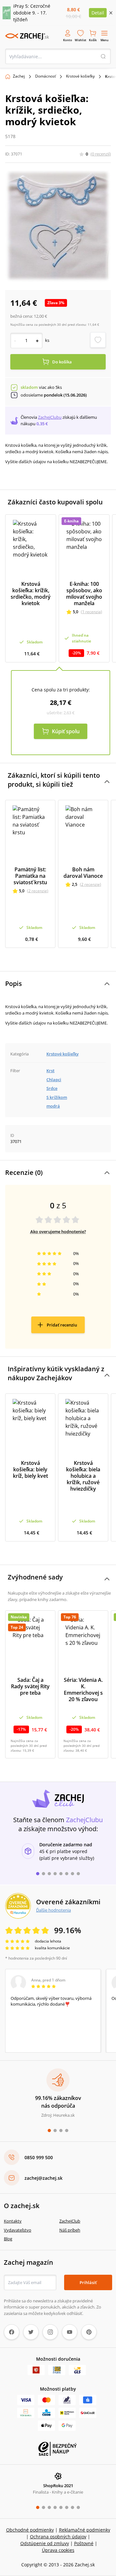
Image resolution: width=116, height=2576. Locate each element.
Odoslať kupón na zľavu (58, 1375)
